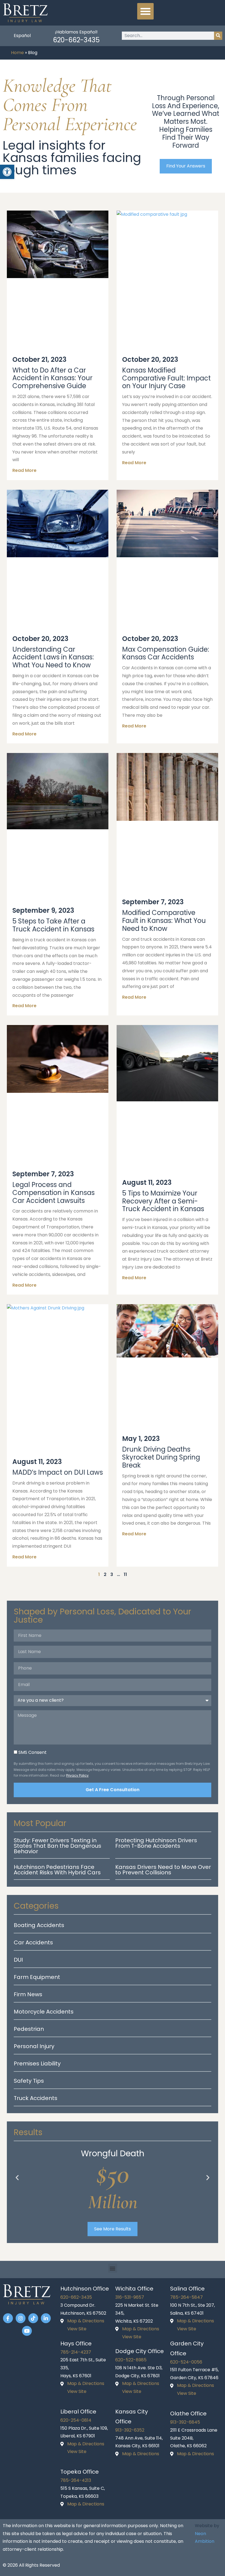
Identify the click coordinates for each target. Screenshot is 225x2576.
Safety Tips (29, 2081)
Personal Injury (34, 2046)
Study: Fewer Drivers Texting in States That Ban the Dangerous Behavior (57, 1846)
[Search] (218, 36)
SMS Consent (33, 1752)
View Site (77, 2329)
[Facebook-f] (8, 2318)
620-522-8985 (131, 2360)
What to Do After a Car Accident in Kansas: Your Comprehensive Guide (52, 378)
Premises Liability (37, 2063)
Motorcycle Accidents (44, 2012)
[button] (145, 11)
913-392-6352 (130, 2430)
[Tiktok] (33, 2318)
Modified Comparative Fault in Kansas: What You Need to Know (164, 921)
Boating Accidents (39, 1925)
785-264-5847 (186, 2297)
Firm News (28, 1994)
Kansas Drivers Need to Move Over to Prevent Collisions (163, 1870)
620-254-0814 (76, 2420)
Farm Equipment (37, 1977)
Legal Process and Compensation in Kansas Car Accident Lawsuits (54, 1193)
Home (17, 53)
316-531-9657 (130, 2297)
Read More (24, 470)
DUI (18, 1960)
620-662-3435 (76, 40)
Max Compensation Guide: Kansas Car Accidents (166, 653)
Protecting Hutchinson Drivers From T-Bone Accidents (156, 1843)
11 (125, 1574)
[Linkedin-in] (46, 2318)
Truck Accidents (36, 2098)
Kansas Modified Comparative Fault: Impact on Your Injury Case (166, 378)
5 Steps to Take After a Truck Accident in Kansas (53, 925)
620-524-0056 (186, 2362)
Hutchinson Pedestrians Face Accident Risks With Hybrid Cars (57, 1870)
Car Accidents (33, 1942)
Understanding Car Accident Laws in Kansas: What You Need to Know (53, 657)
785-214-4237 (76, 2352)
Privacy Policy (77, 1775)
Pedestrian (29, 2029)
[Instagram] (21, 2318)
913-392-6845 (185, 2422)
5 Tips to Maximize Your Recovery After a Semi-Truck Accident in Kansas (163, 1201)
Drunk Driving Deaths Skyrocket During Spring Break (161, 1457)
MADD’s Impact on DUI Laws (58, 1472)
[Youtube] (27, 2331)
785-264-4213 (76, 2480)
